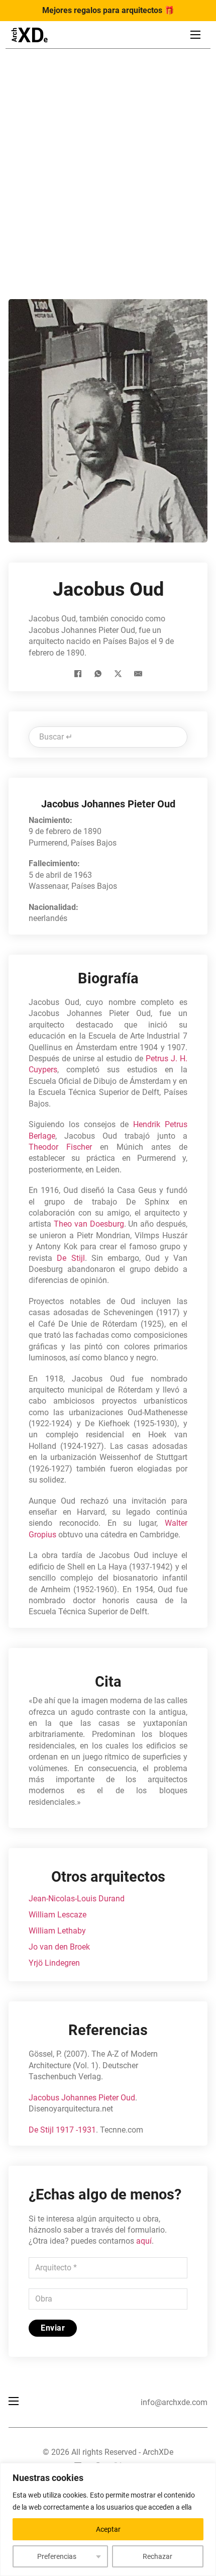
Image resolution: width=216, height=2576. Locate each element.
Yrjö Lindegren (54, 1963)
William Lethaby (57, 1931)
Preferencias (57, 2556)
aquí (144, 2241)
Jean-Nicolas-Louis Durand (77, 1899)
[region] (108, 2519)
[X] (118, 674)
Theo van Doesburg (89, 1224)
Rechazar (157, 2556)
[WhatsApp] (98, 674)
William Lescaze (58, 1915)
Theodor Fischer (60, 1147)
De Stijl (71, 1258)
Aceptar (108, 2529)
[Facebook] (78, 674)
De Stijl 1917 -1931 (62, 2130)
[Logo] (29, 35)
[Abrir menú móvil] (195, 35)
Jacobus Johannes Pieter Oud (82, 2098)
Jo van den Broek (59, 1947)
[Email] (138, 674)
